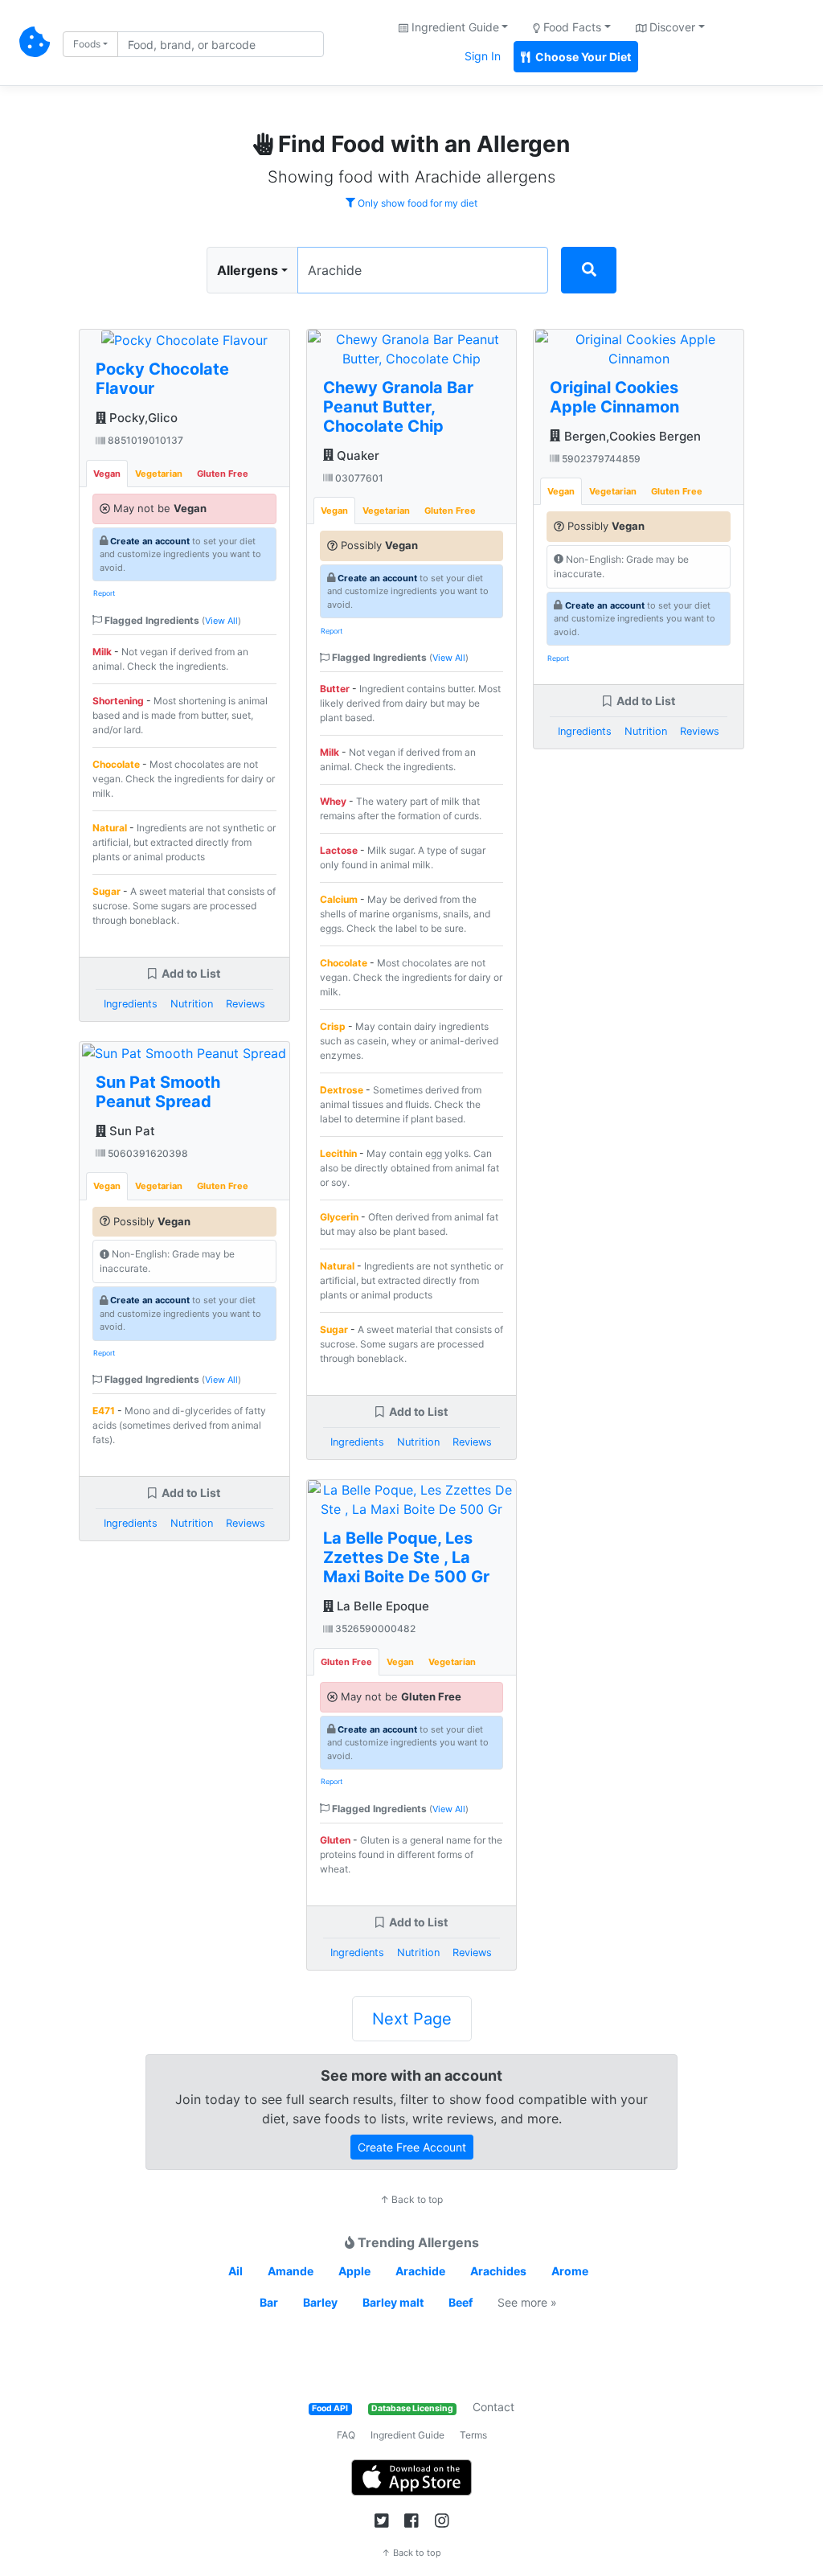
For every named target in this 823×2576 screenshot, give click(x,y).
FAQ (346, 2435)
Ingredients (131, 1004)
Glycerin (339, 1217)
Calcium (339, 899)
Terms (473, 2435)
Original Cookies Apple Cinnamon (614, 397)
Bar (269, 2302)
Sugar (106, 891)
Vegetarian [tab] (159, 474)
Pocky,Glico (142, 418)
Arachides (498, 2271)
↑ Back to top (411, 2199)
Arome (570, 2271)
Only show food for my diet (416, 203)
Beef (461, 2302)
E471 (104, 1411)
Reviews (246, 1004)
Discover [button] (671, 27)
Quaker (356, 455)
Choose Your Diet (582, 57)
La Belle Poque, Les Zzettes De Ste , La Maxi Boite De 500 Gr (406, 1557)
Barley (320, 2302)
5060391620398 (147, 1153)
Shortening (118, 701)
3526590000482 (374, 1628)
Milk (102, 652)
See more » (527, 2302)
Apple (354, 2271)
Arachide (420, 2271)
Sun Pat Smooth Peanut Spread (158, 1092)
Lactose (339, 850)
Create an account (150, 541)
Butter (335, 689)
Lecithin (338, 1153)
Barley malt (393, 2302)
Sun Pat (131, 1131)
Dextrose (342, 1090)
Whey (333, 801)
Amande (291, 2271)
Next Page (412, 2019)
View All (221, 621)
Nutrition (192, 1004)
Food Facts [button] (571, 27)
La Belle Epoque (381, 1606)
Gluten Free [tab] (223, 474)
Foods (87, 44)
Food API (330, 2408)
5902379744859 (600, 459)
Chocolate (116, 764)
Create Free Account (412, 2147)
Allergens (248, 270)
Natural (110, 828)
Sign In (483, 56)
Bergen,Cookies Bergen (631, 436)
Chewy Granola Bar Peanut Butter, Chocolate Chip (398, 407)
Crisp (333, 1026)
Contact (493, 2407)
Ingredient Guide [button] (454, 27)
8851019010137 (144, 440)
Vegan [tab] (107, 474)
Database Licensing (412, 2408)
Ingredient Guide (407, 2435)
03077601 (358, 478)
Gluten (335, 1840)
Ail (235, 2271)
